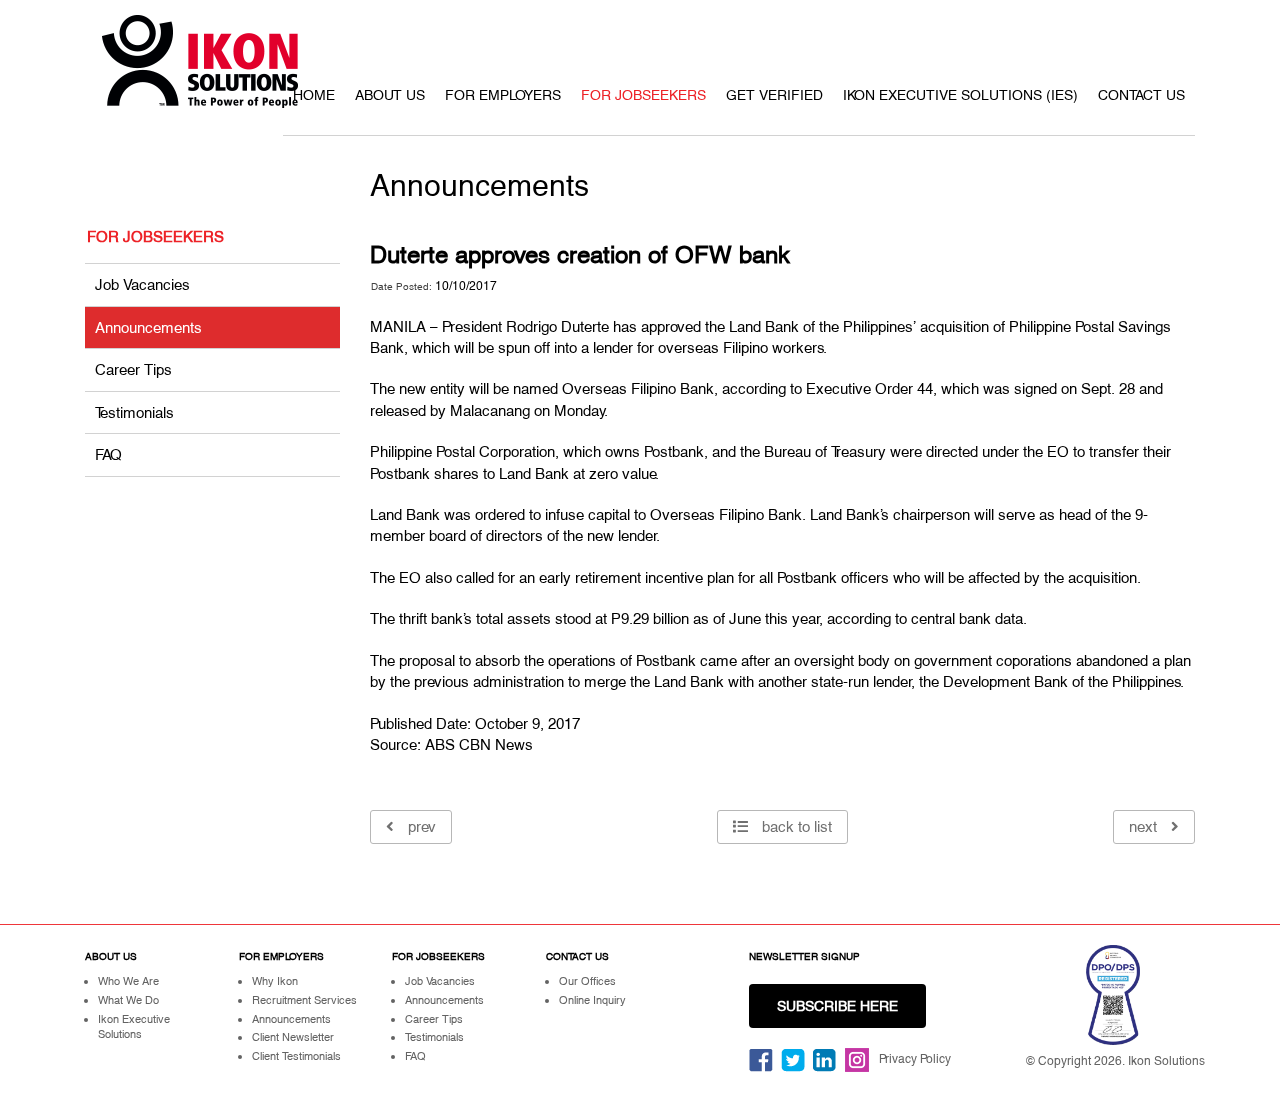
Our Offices (587, 981)
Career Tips (133, 369)
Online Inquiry (592, 1000)
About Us (390, 95)
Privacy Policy (915, 1059)
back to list (795, 826)
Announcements (148, 327)
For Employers (503, 95)
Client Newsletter (293, 1037)
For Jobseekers (643, 95)
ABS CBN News (479, 744)
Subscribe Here (837, 1006)
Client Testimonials (296, 1056)
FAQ (108, 454)
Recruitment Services (304, 1000)
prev (420, 826)
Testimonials (134, 412)
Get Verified (774, 95)
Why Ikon (275, 981)
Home (314, 95)
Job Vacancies (142, 284)
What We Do (128, 1000)
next (1145, 826)
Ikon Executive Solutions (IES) (960, 95)
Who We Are (128, 981)
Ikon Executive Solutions (134, 1027)
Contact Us (1141, 95)
